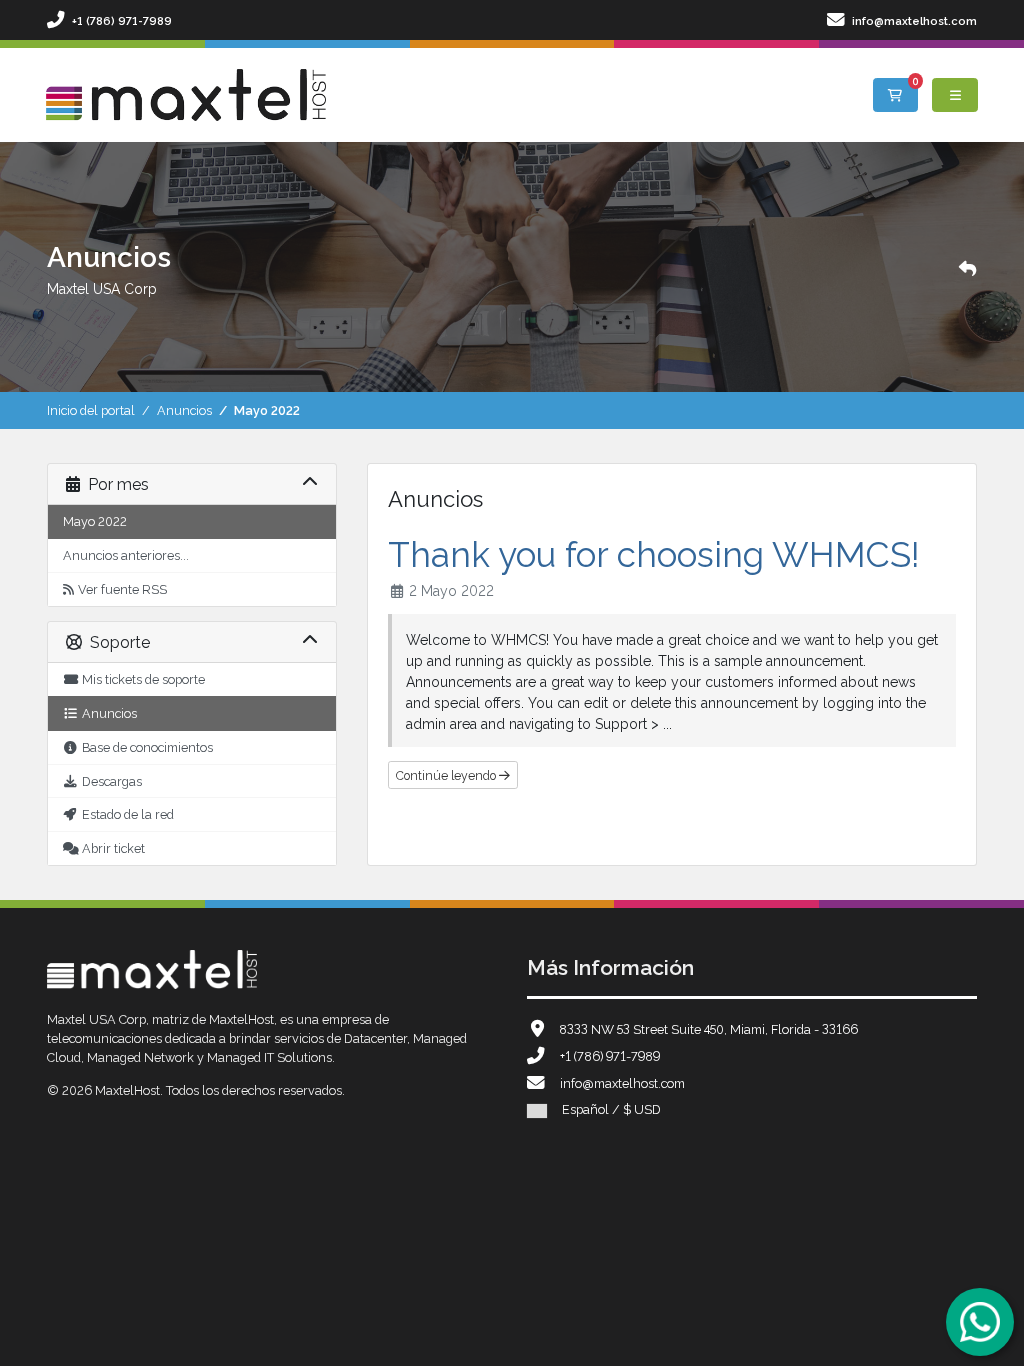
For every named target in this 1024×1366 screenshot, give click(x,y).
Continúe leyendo (447, 774)
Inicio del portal (91, 409)
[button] (968, 267)
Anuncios (184, 409)
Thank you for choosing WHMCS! (654, 551)
